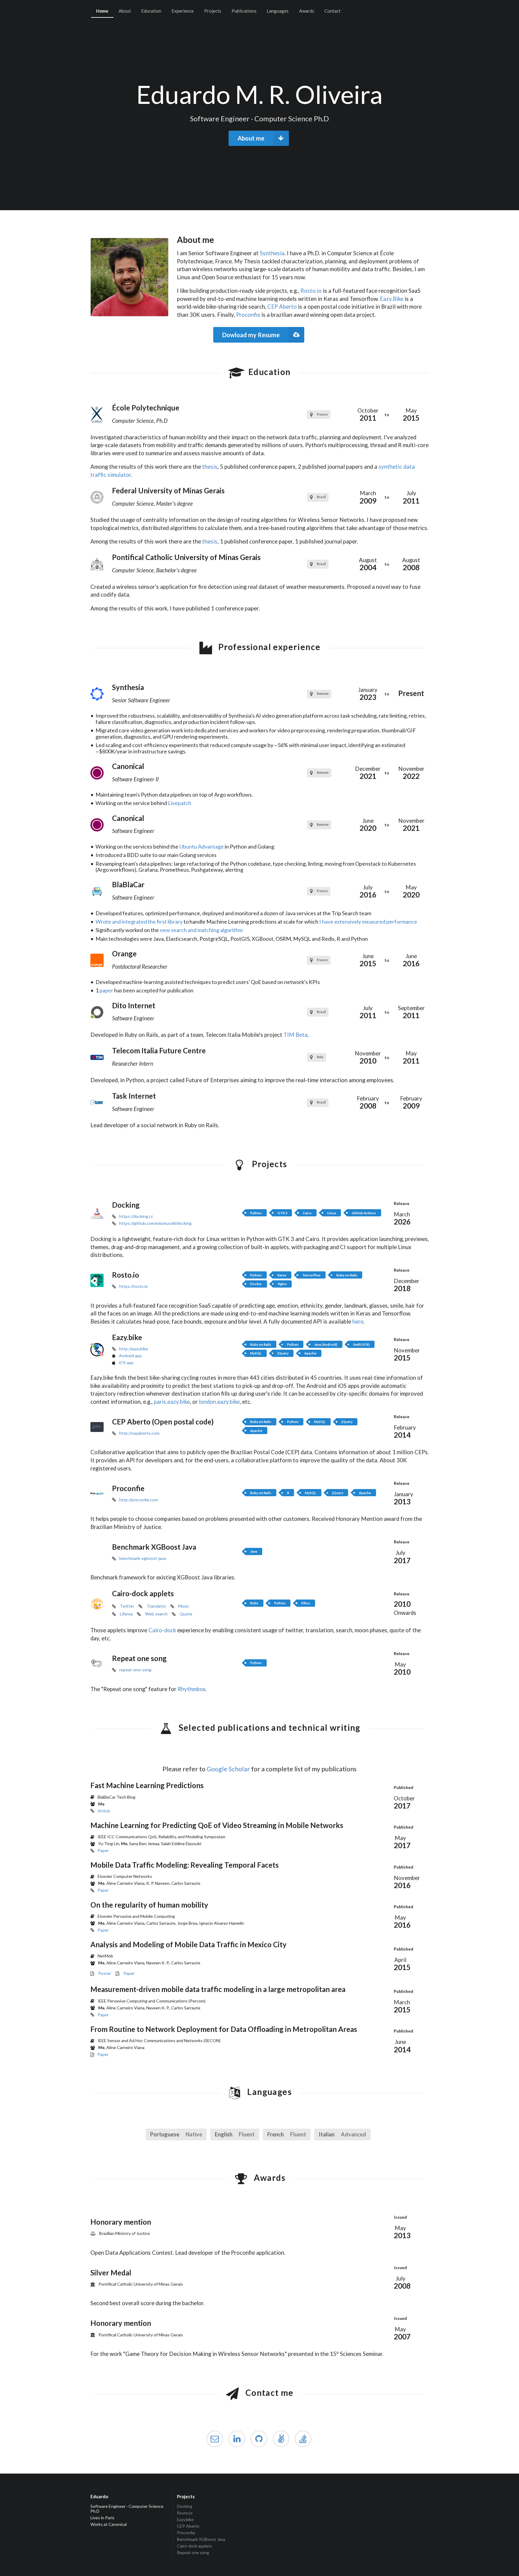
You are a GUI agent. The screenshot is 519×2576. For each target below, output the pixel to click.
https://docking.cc (136, 1216)
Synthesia (272, 253)
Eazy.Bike (392, 299)
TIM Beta (296, 1035)
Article (104, 1811)
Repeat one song (193, 2552)
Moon (184, 1606)
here (358, 1321)
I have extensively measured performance (368, 922)
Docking (185, 2506)
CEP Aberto (282, 307)
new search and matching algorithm (201, 930)
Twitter (127, 1606)
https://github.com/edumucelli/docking (155, 1223)
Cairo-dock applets (195, 2546)
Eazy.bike (185, 2519)
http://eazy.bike (134, 1349)
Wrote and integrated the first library (139, 922)
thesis (210, 467)
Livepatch (180, 803)
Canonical (118, 2524)
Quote (186, 1614)
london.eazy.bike (219, 1402)
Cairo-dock (162, 1630)
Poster (105, 1973)
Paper (103, 1850)
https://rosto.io (134, 1286)
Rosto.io (311, 291)
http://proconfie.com (139, 1500)
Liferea (126, 1614)
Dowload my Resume (251, 335)
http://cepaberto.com (139, 1433)
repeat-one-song (135, 1670)
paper (106, 990)
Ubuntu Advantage (202, 846)
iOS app (126, 1362)
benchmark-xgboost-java (143, 1558)
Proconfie (248, 315)
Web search (156, 1614)
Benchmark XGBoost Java (201, 2539)
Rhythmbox (191, 1689)
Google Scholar (228, 1769)
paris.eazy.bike (172, 1402)
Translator (156, 1606)
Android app (130, 1356)
